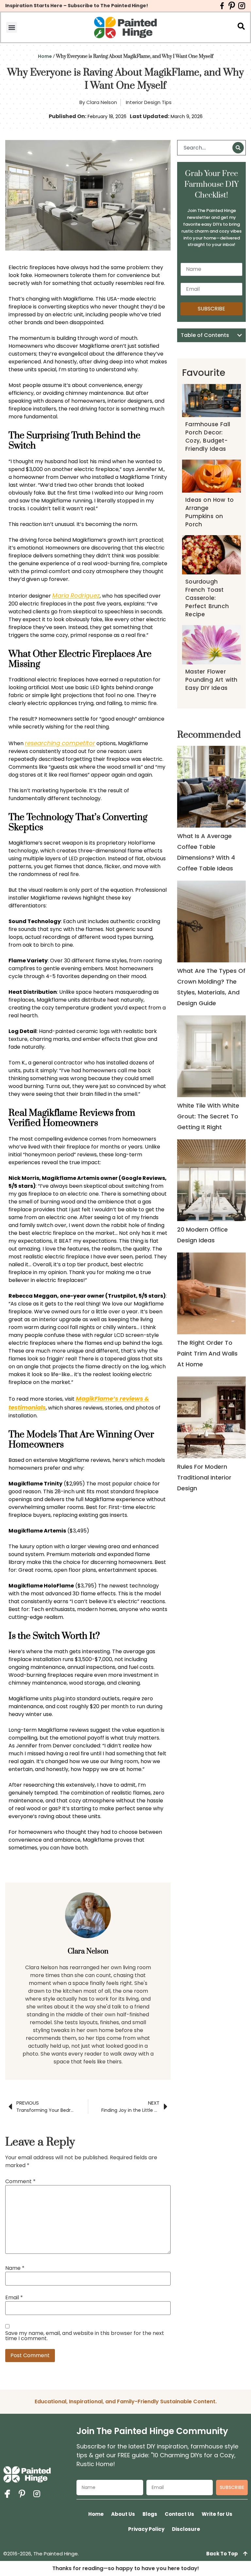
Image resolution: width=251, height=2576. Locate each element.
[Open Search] (241, 26)
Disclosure (186, 2529)
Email (14, 2298)
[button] (12, 27)
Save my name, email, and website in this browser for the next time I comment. (85, 2336)
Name (15, 2268)
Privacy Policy (146, 2529)
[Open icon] (222, 6)
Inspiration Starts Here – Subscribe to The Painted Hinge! (77, 6)
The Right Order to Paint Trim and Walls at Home (207, 1353)
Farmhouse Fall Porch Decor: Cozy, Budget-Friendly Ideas (208, 437)
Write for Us (217, 2514)
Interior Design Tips (149, 102)
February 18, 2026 (107, 116)
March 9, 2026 (187, 116)
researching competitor (60, 743)
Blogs (150, 2514)
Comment (20, 2182)
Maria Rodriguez (76, 596)
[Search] (238, 148)
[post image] (212, 787)
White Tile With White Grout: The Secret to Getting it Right (208, 1116)
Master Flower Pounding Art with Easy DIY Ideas (211, 680)
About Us (123, 2514)
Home (45, 56)
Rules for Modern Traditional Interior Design (204, 1477)
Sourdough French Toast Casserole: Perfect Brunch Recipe (207, 598)
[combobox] (206, 148)
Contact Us (179, 2514)
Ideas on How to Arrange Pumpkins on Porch (209, 512)
